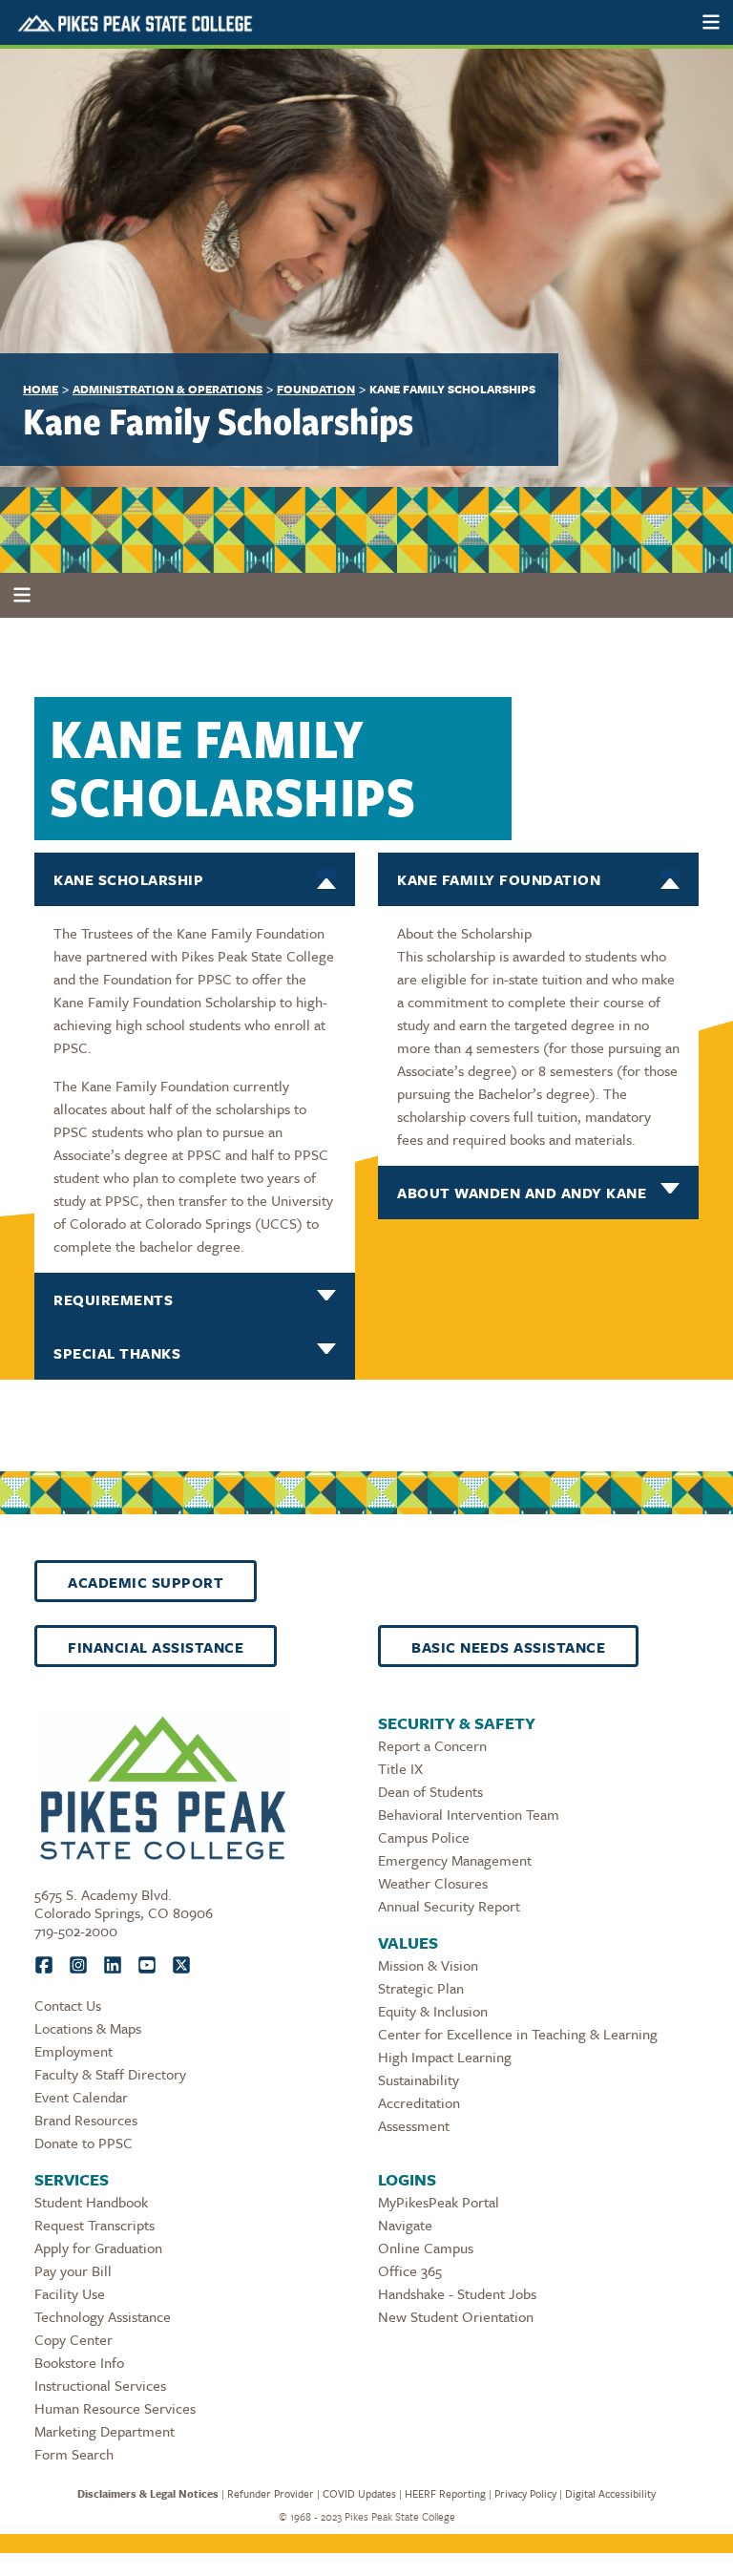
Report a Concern (432, 1745)
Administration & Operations (168, 389)
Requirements (113, 1299)
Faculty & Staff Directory (110, 2074)
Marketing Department (105, 2431)
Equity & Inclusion (433, 2011)
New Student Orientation (456, 2316)
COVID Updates (359, 2493)
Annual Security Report (449, 1906)
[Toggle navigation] (711, 22)
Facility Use (70, 2293)
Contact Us (68, 2005)
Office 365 (410, 2270)
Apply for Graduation (98, 2248)
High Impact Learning (445, 2057)
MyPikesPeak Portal (439, 2202)
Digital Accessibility (610, 2493)
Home (41, 389)
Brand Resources (86, 2120)
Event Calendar (81, 2097)
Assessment (414, 2125)
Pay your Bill (73, 2270)
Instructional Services (100, 2385)
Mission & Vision (428, 1965)
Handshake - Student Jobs (457, 2293)
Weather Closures (433, 1883)
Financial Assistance (156, 1647)
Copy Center (73, 2339)
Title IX (400, 1768)
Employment (73, 2051)
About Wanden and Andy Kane (522, 1193)
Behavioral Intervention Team (469, 1814)
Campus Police (424, 1837)
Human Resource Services (115, 2408)
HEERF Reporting (445, 2493)
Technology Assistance (103, 2316)
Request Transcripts (94, 2225)
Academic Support (146, 1582)
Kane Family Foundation (499, 879)
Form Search (74, 2454)
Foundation (316, 389)
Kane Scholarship (128, 879)
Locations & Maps (88, 2028)
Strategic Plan (421, 1988)
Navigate (405, 2225)
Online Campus (426, 2248)
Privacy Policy (525, 2493)
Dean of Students (430, 1791)
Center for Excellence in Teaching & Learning (518, 2034)
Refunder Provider (271, 2493)
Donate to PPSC (84, 2143)
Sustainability (419, 2080)
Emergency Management (455, 1860)
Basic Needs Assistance (508, 1647)
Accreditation (419, 2102)
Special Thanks (117, 1353)
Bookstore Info (79, 2362)
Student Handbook (91, 2202)
